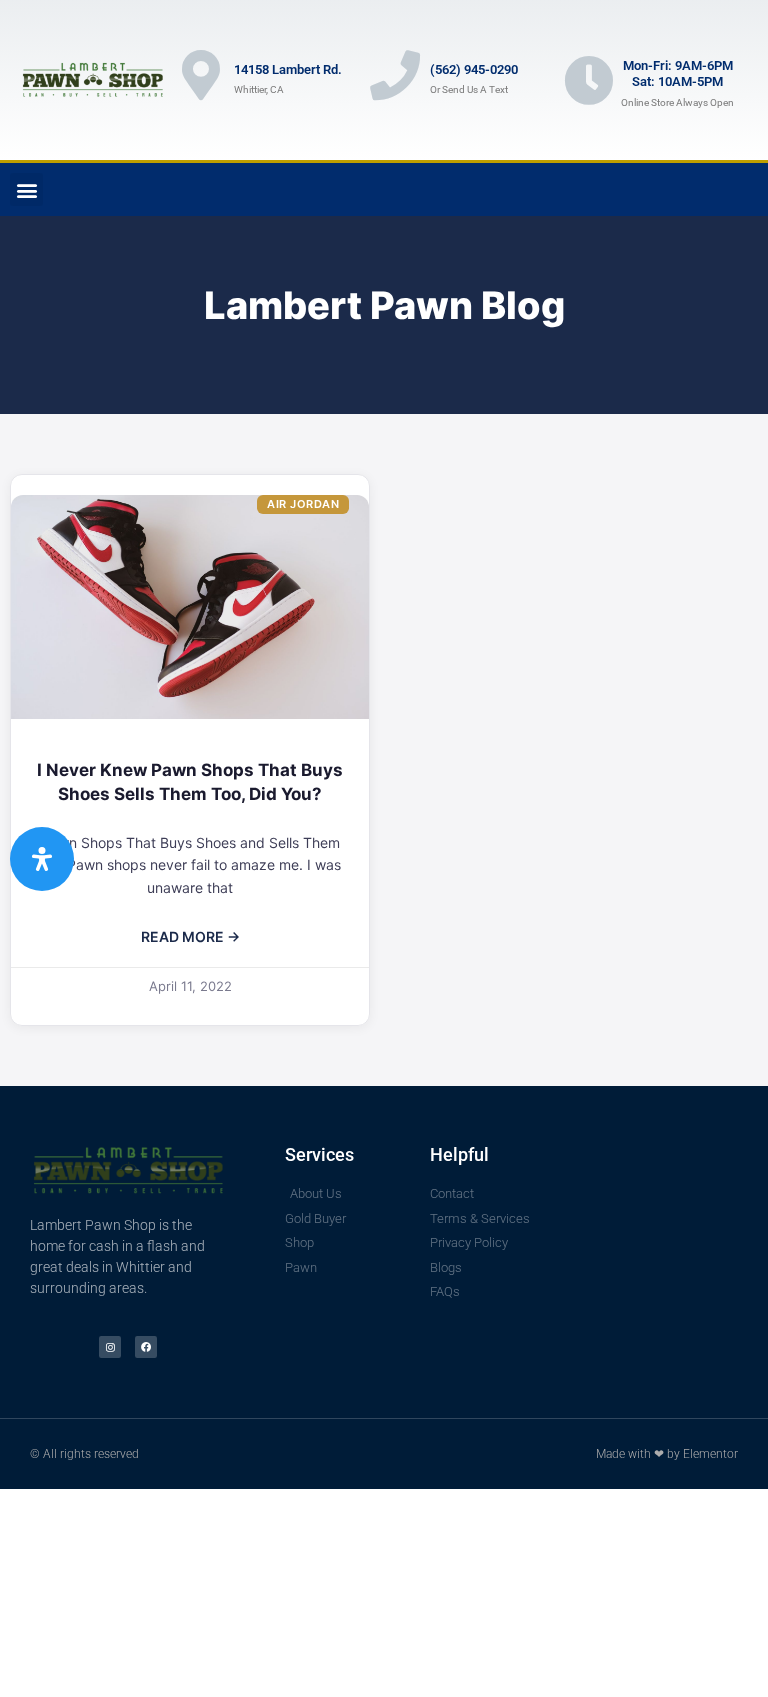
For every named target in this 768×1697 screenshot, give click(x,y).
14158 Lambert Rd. (288, 69)
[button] (26, 189)
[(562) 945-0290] (395, 75)
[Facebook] (146, 1347)
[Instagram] (110, 1347)
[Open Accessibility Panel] (42, 859)
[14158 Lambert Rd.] (201, 75)
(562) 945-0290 (474, 69)
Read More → (190, 936)
